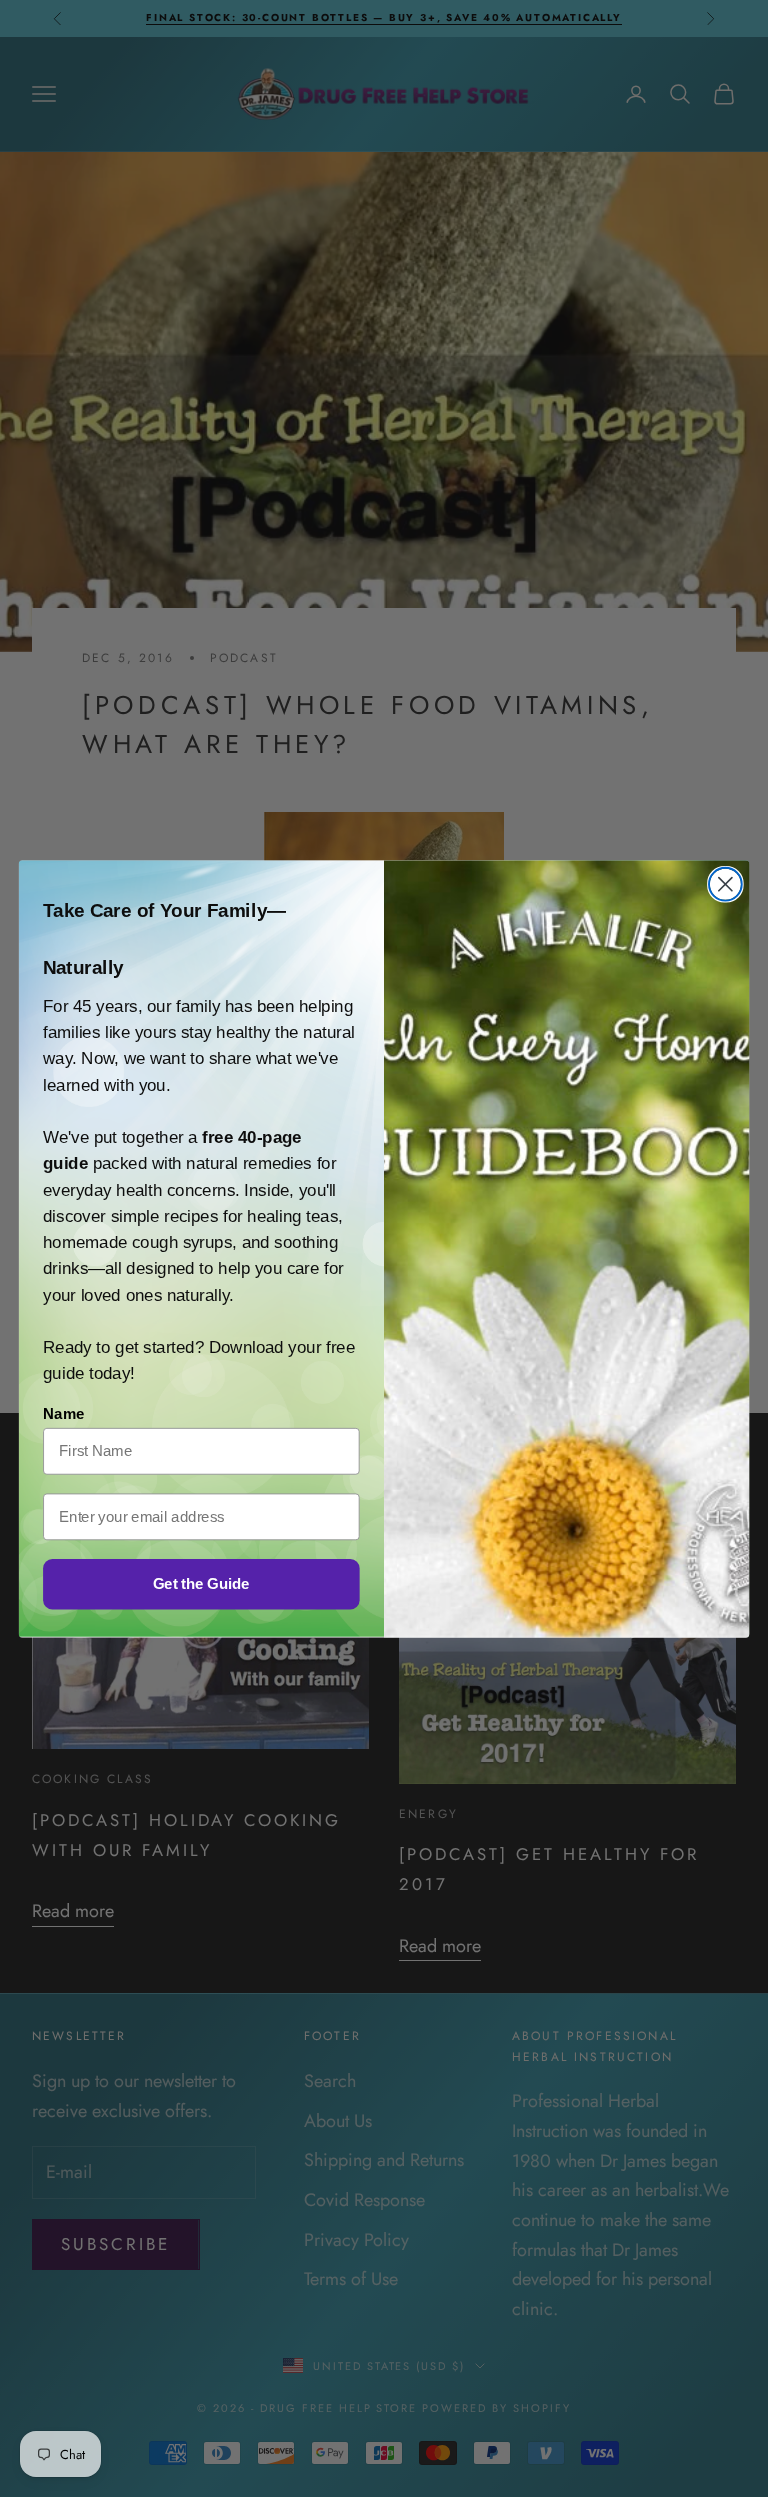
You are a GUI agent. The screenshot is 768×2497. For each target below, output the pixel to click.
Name (63, 1413)
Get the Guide (201, 1583)
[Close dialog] (725, 883)
